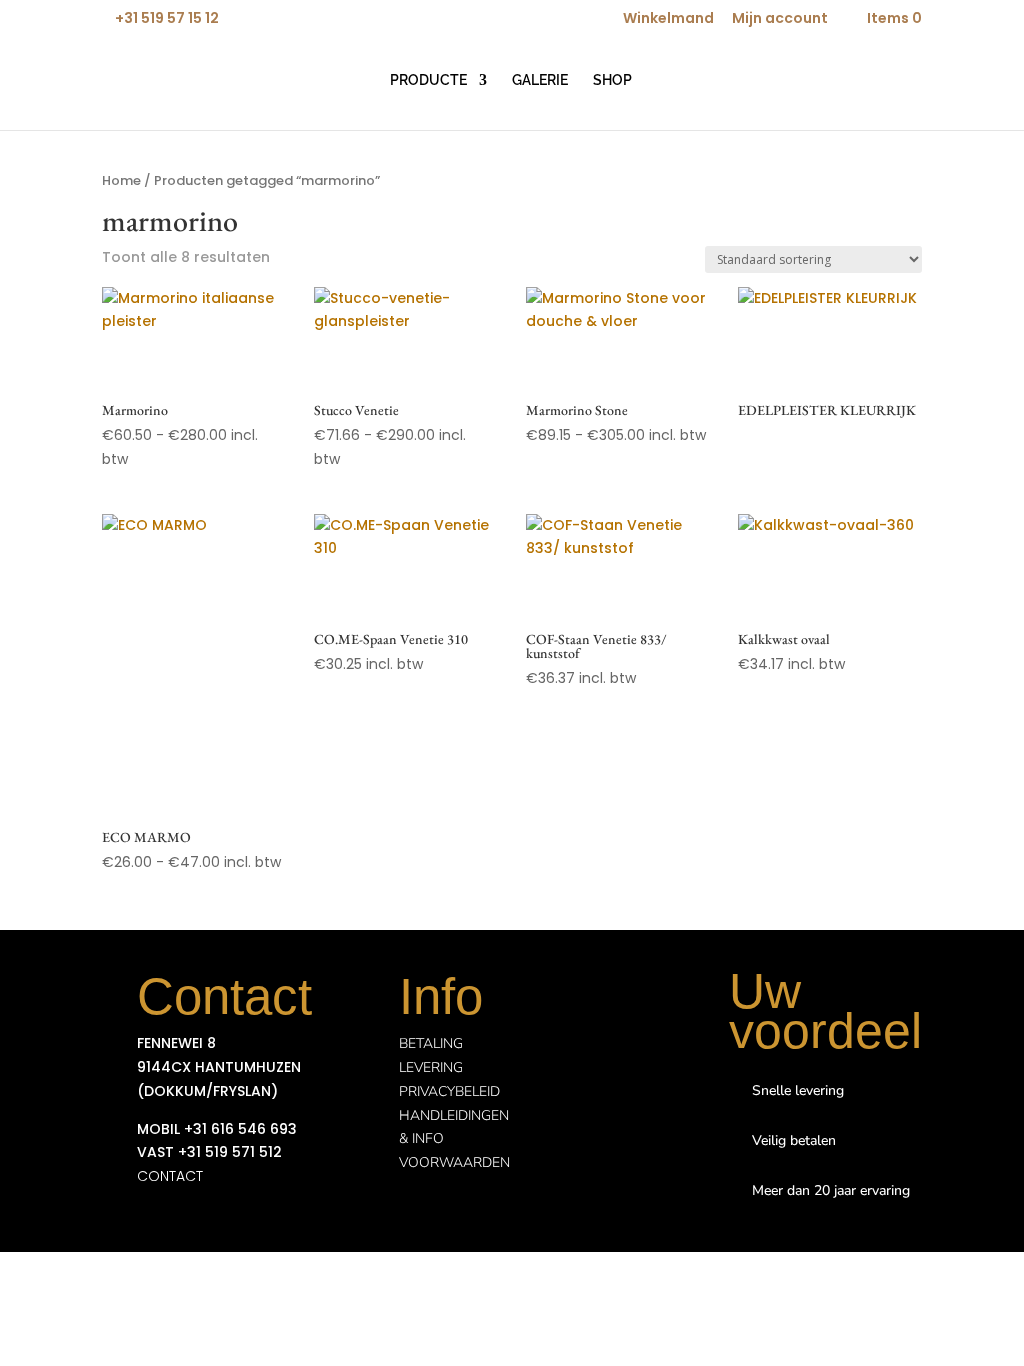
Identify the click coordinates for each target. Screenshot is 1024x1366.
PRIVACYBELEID (449, 1091)
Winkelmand (668, 19)
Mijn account (780, 19)
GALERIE (540, 80)
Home (121, 180)
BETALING (431, 1043)
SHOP (612, 80)
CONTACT (170, 1176)
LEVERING (431, 1067)
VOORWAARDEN (454, 1162)
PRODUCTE (428, 80)
